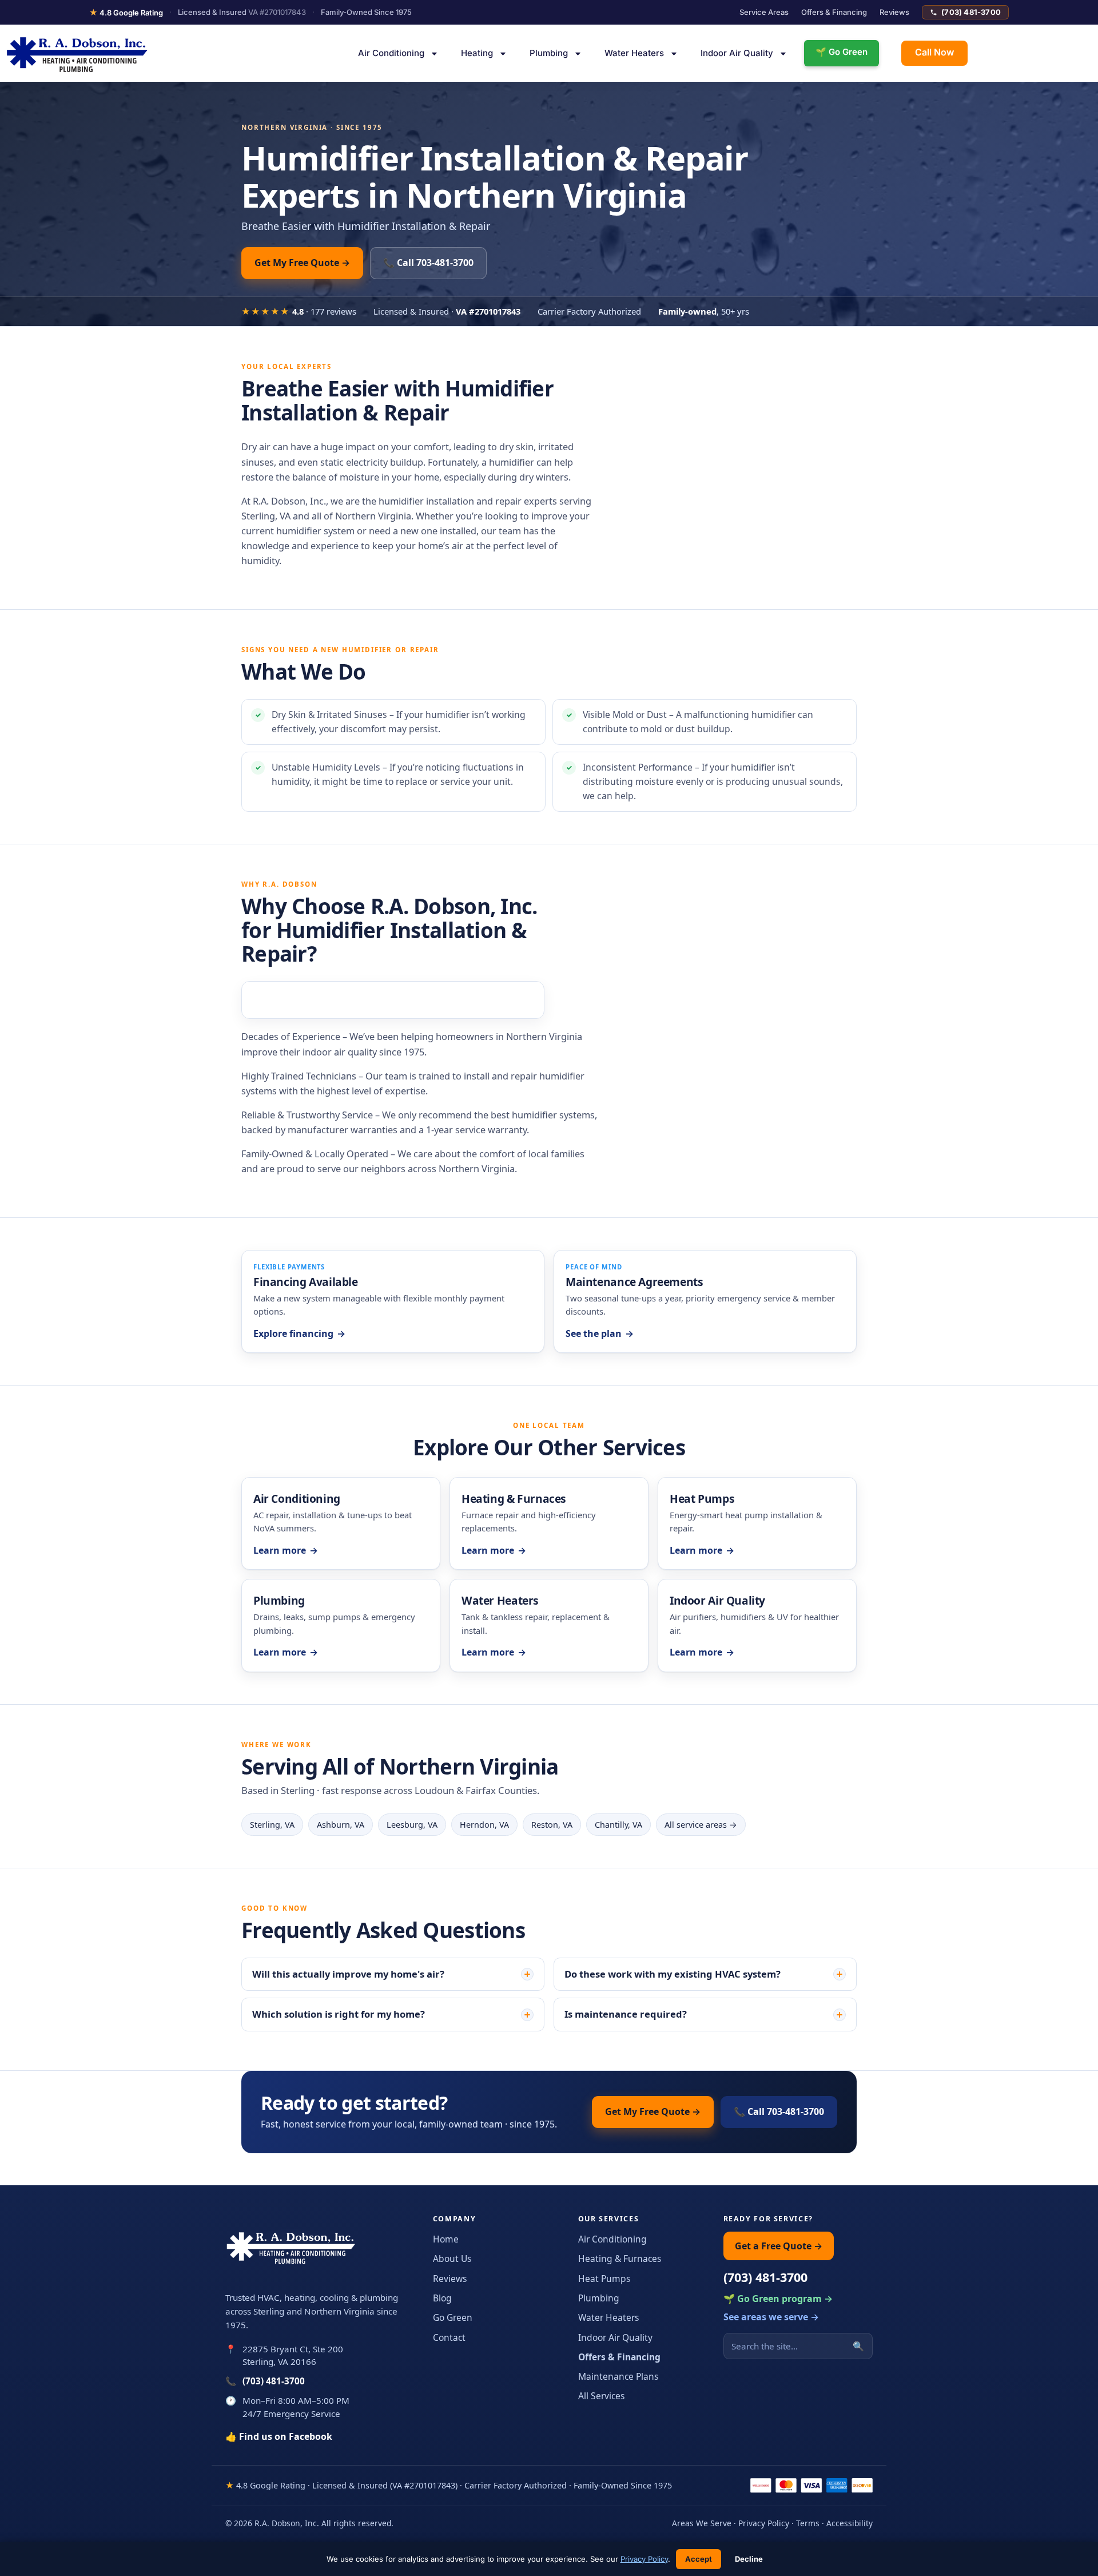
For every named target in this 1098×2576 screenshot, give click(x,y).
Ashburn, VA (341, 1825)
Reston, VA (552, 1825)
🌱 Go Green (842, 52)
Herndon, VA (484, 1825)
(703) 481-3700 (971, 12)
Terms (808, 2523)
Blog (442, 2298)
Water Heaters (634, 53)
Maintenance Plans (618, 2376)
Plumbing (549, 53)
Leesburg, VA (412, 1825)
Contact (449, 2337)
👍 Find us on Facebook (279, 2436)
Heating (477, 53)
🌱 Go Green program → (778, 2299)
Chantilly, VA (618, 1825)
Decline (749, 2559)
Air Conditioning (391, 53)
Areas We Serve (702, 2523)
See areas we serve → (771, 2317)
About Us (452, 2259)
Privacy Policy (764, 2523)
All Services (601, 2396)
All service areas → (701, 1825)
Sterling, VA (272, 1825)
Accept (699, 2559)
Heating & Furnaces (620, 2259)
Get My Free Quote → (302, 263)
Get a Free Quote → (779, 2246)
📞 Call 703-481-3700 (428, 263)
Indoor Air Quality (737, 53)
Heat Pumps (604, 2279)
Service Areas (764, 12)
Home (446, 2239)
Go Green (453, 2317)
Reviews (894, 12)
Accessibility (850, 2523)
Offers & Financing (834, 12)
